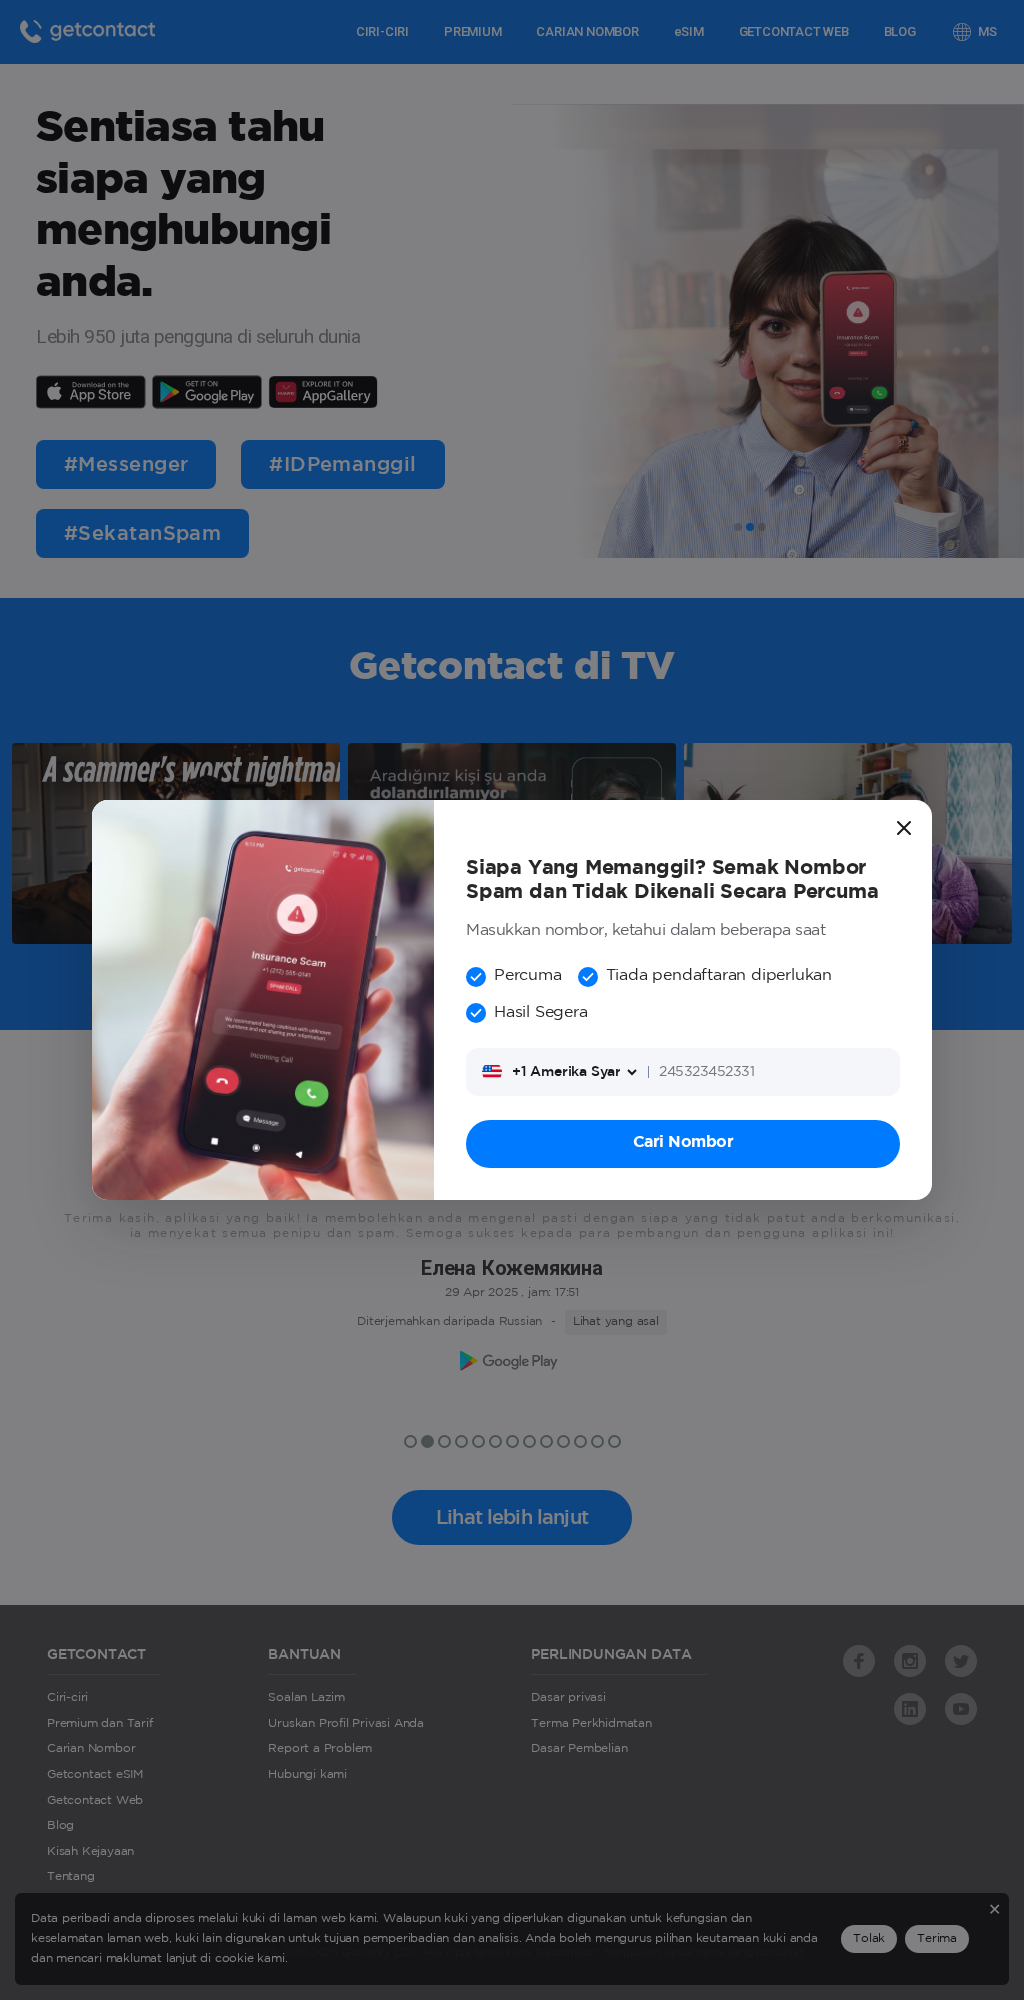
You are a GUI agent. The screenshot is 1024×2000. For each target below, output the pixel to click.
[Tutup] (904, 828)
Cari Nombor (683, 1142)
